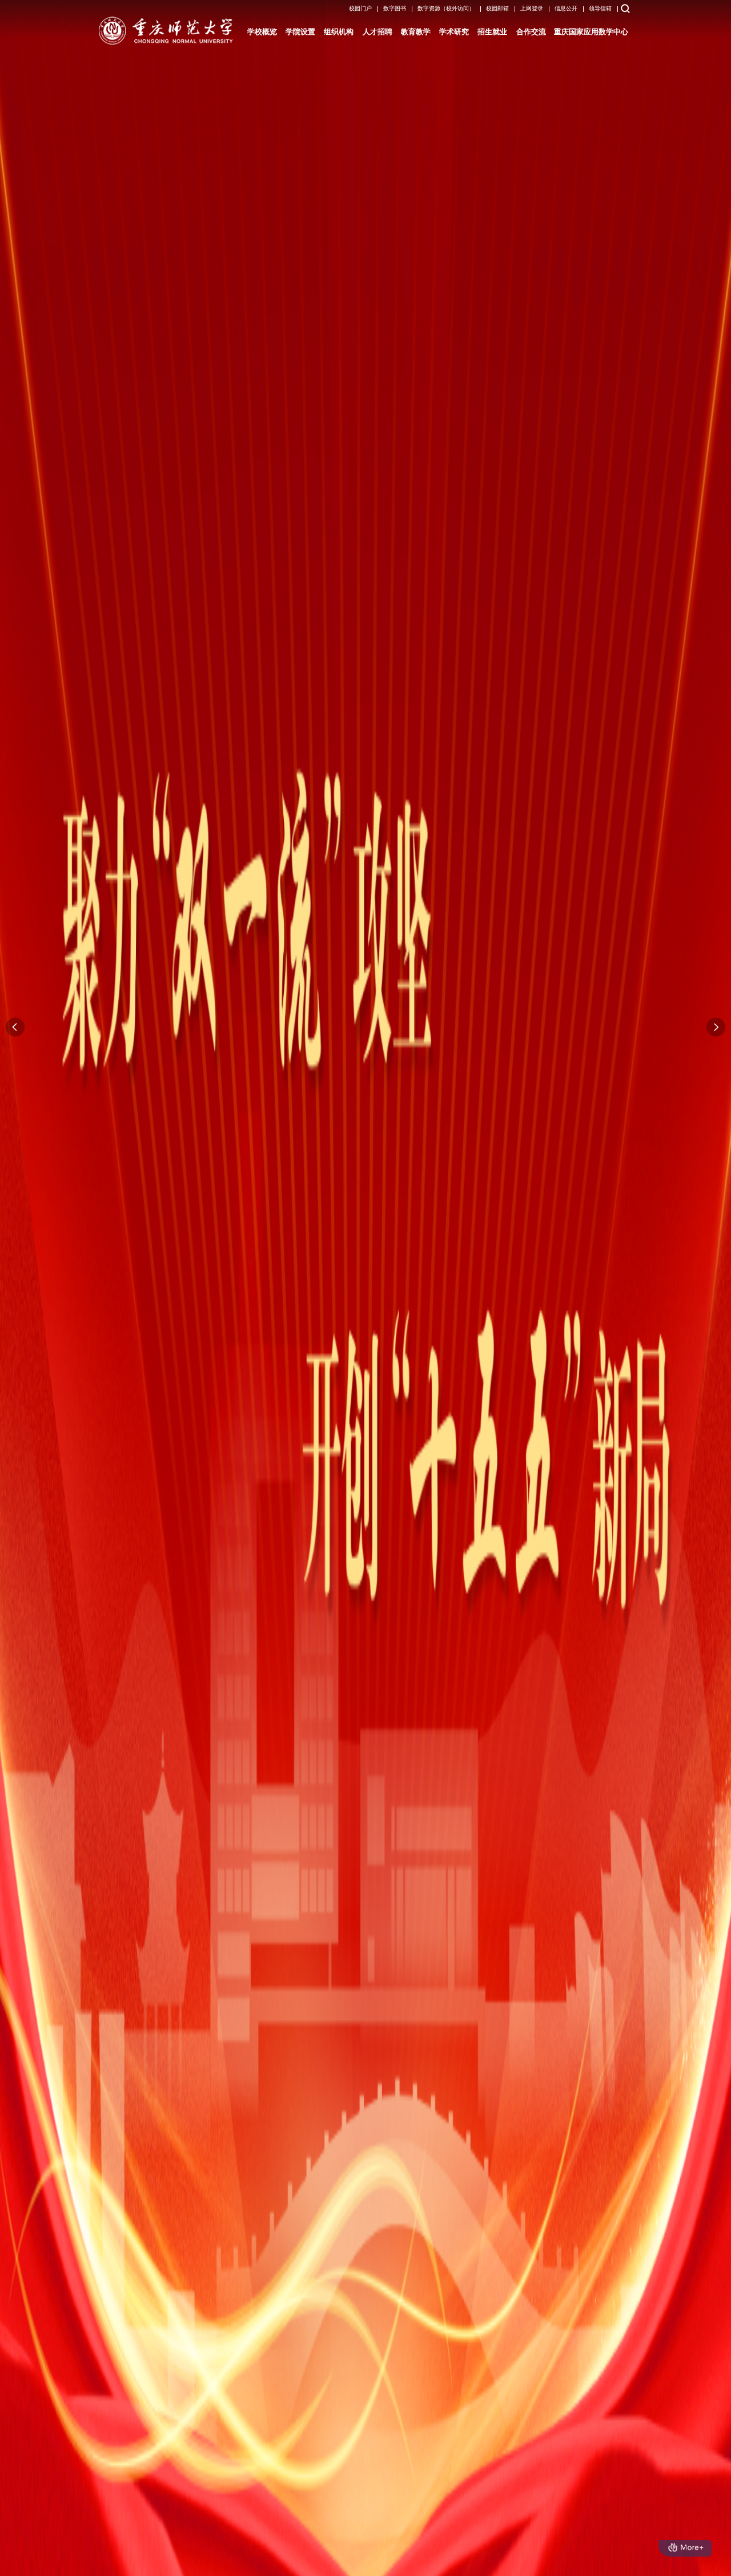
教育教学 (416, 32)
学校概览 (262, 32)
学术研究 (454, 32)
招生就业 (492, 32)
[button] (716, 1027)
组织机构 (339, 32)
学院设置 (300, 32)
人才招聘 (377, 32)
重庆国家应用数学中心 (591, 32)
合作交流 (531, 32)
